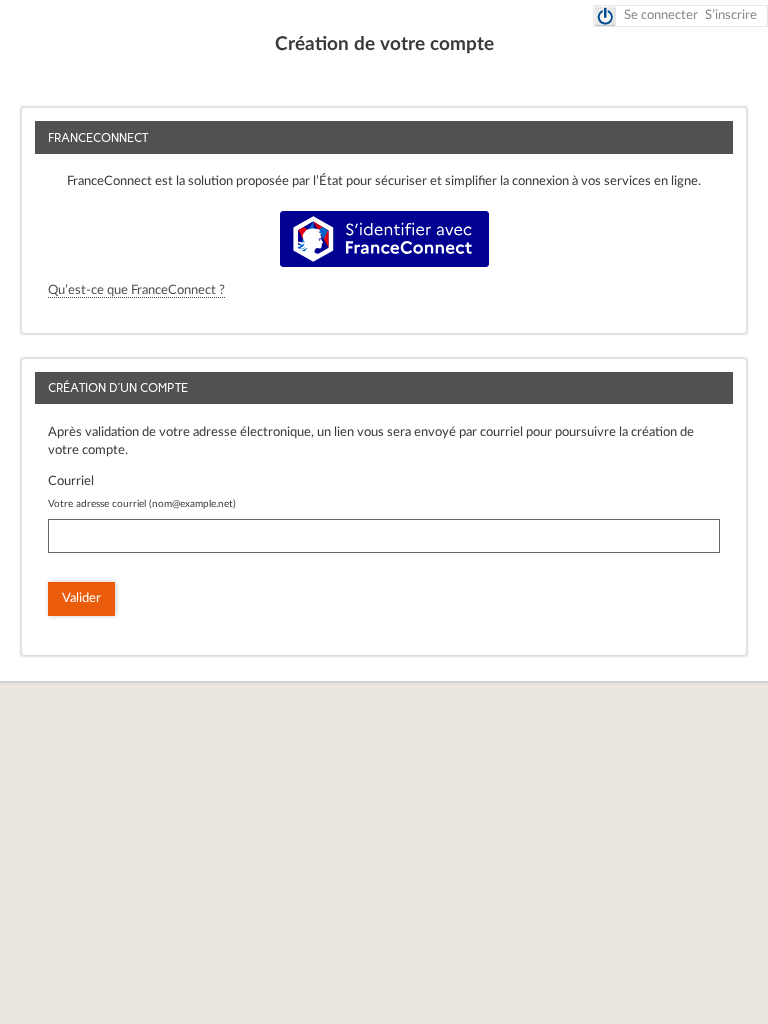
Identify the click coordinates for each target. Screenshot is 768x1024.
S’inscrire (731, 15)
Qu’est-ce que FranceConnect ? (136, 290)
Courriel (71, 481)
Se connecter (661, 15)
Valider (81, 598)
